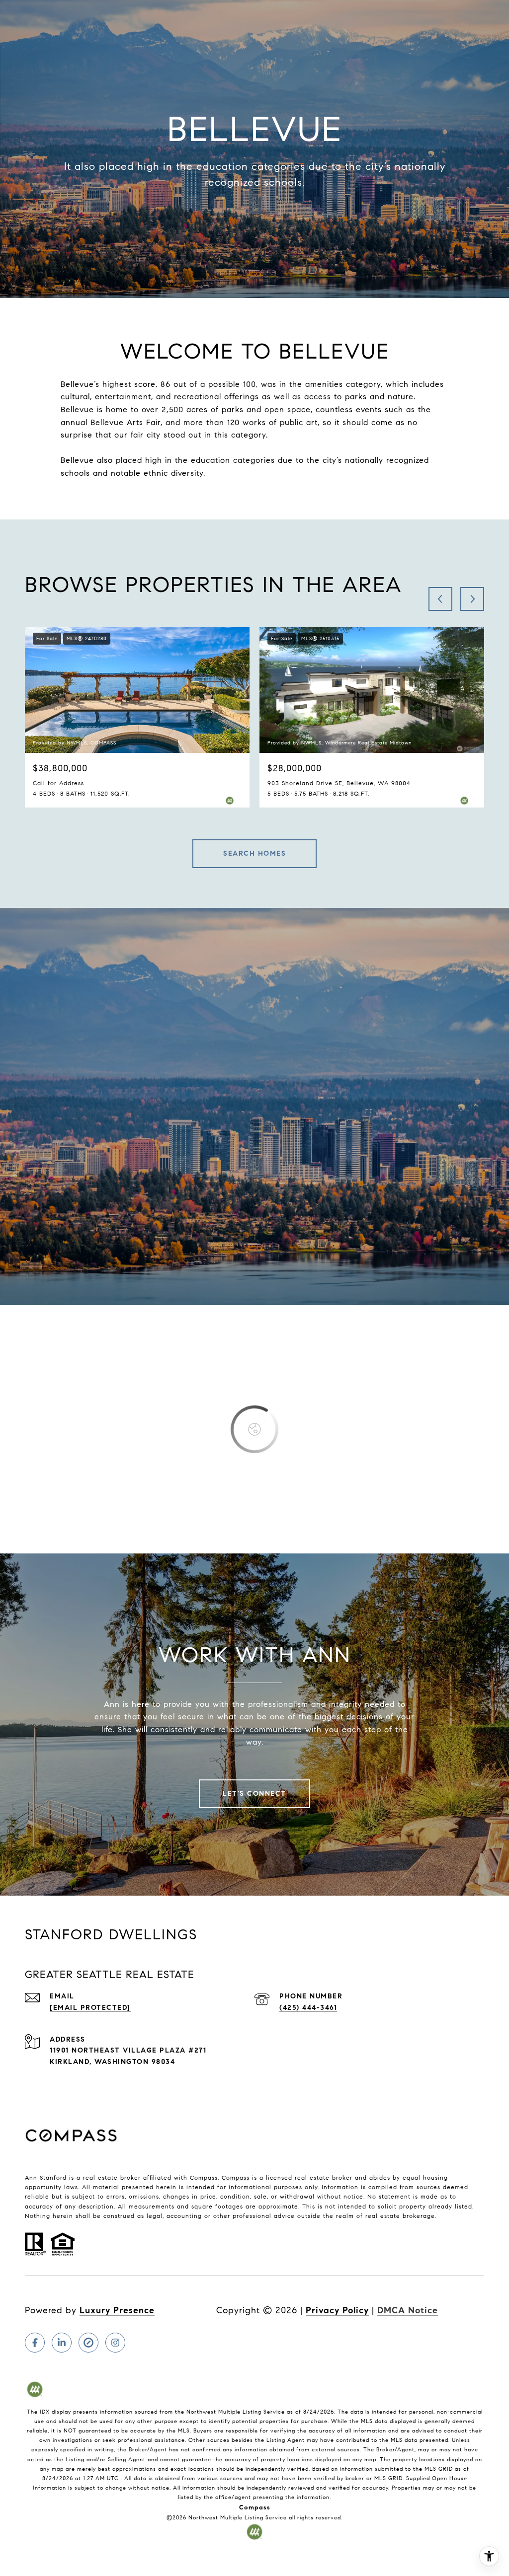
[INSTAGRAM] (115, 2343)
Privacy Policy (337, 2310)
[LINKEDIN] (62, 2343)
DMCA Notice (408, 2310)
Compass (236, 2177)
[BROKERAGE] (88, 2343)
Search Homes (254, 853)
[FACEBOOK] (35, 2343)
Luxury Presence (117, 2310)
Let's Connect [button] (254, 1794)
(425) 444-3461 (308, 2008)
